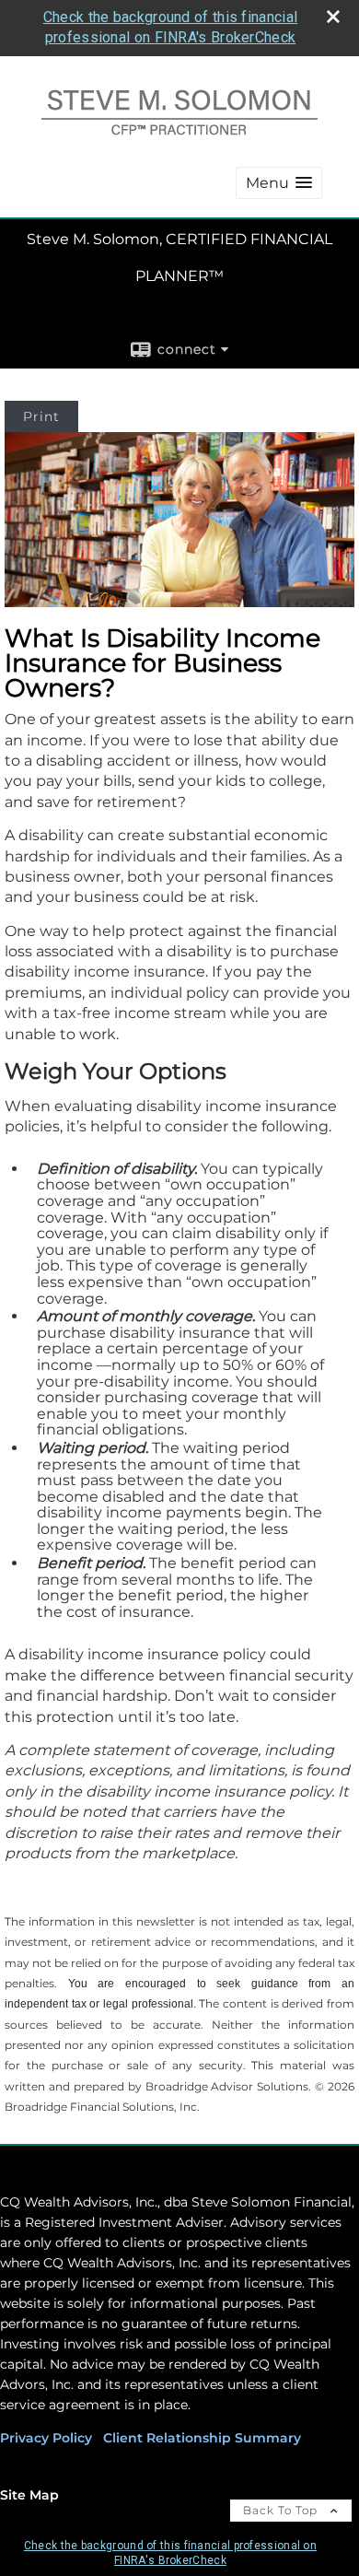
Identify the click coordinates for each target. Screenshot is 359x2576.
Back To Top (282, 2510)
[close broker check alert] (333, 17)
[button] (279, 183)
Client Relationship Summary (202, 2438)
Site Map (29, 2495)
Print (41, 416)
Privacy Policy (46, 2438)
